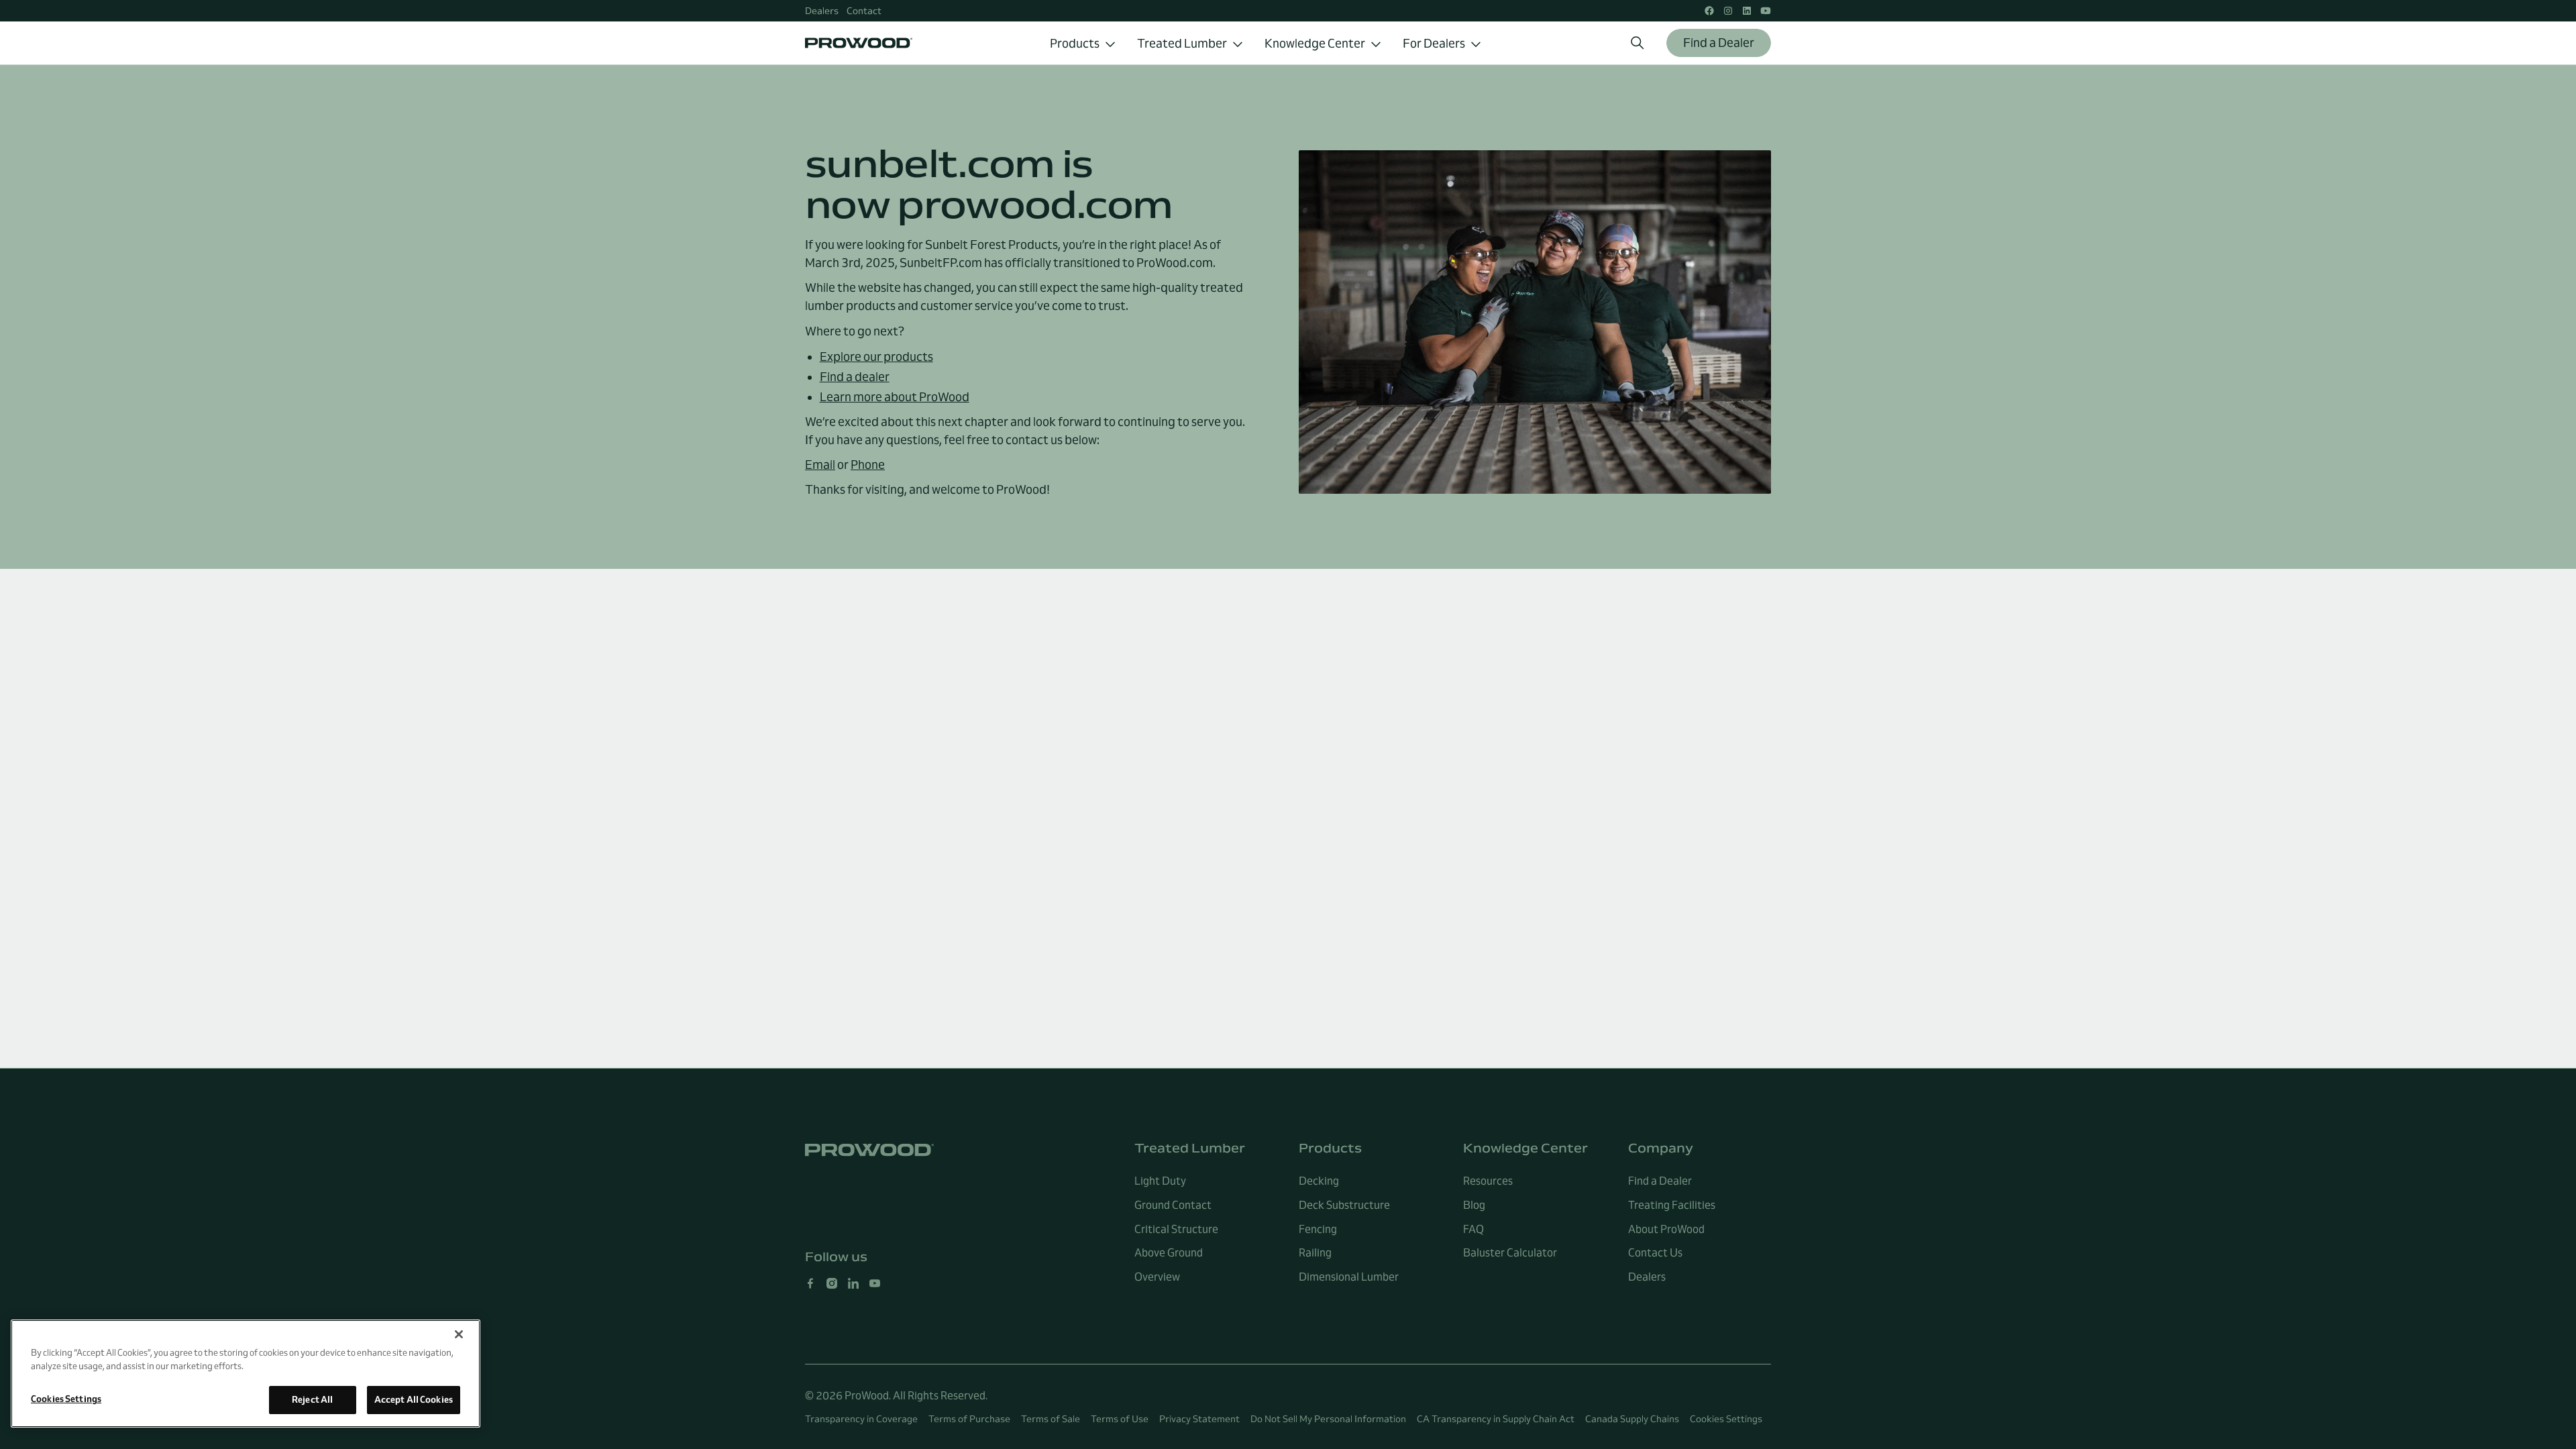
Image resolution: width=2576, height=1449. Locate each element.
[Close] (459, 1334)
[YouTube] (875, 1283)
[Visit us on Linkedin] (1747, 11)
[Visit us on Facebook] (1709, 11)
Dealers (822, 11)
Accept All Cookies (414, 1399)
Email (820, 465)
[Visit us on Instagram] (1728, 11)
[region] (246, 1374)
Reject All (312, 1399)
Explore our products (876, 357)
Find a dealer (855, 377)
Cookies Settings (1726, 1419)
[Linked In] (853, 1283)
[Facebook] (810, 1283)
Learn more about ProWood (895, 397)
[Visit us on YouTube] (1766, 11)
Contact (864, 11)
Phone (868, 465)
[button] (1083, 43)
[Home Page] (859, 43)
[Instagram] (832, 1283)
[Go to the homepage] (869, 1150)
